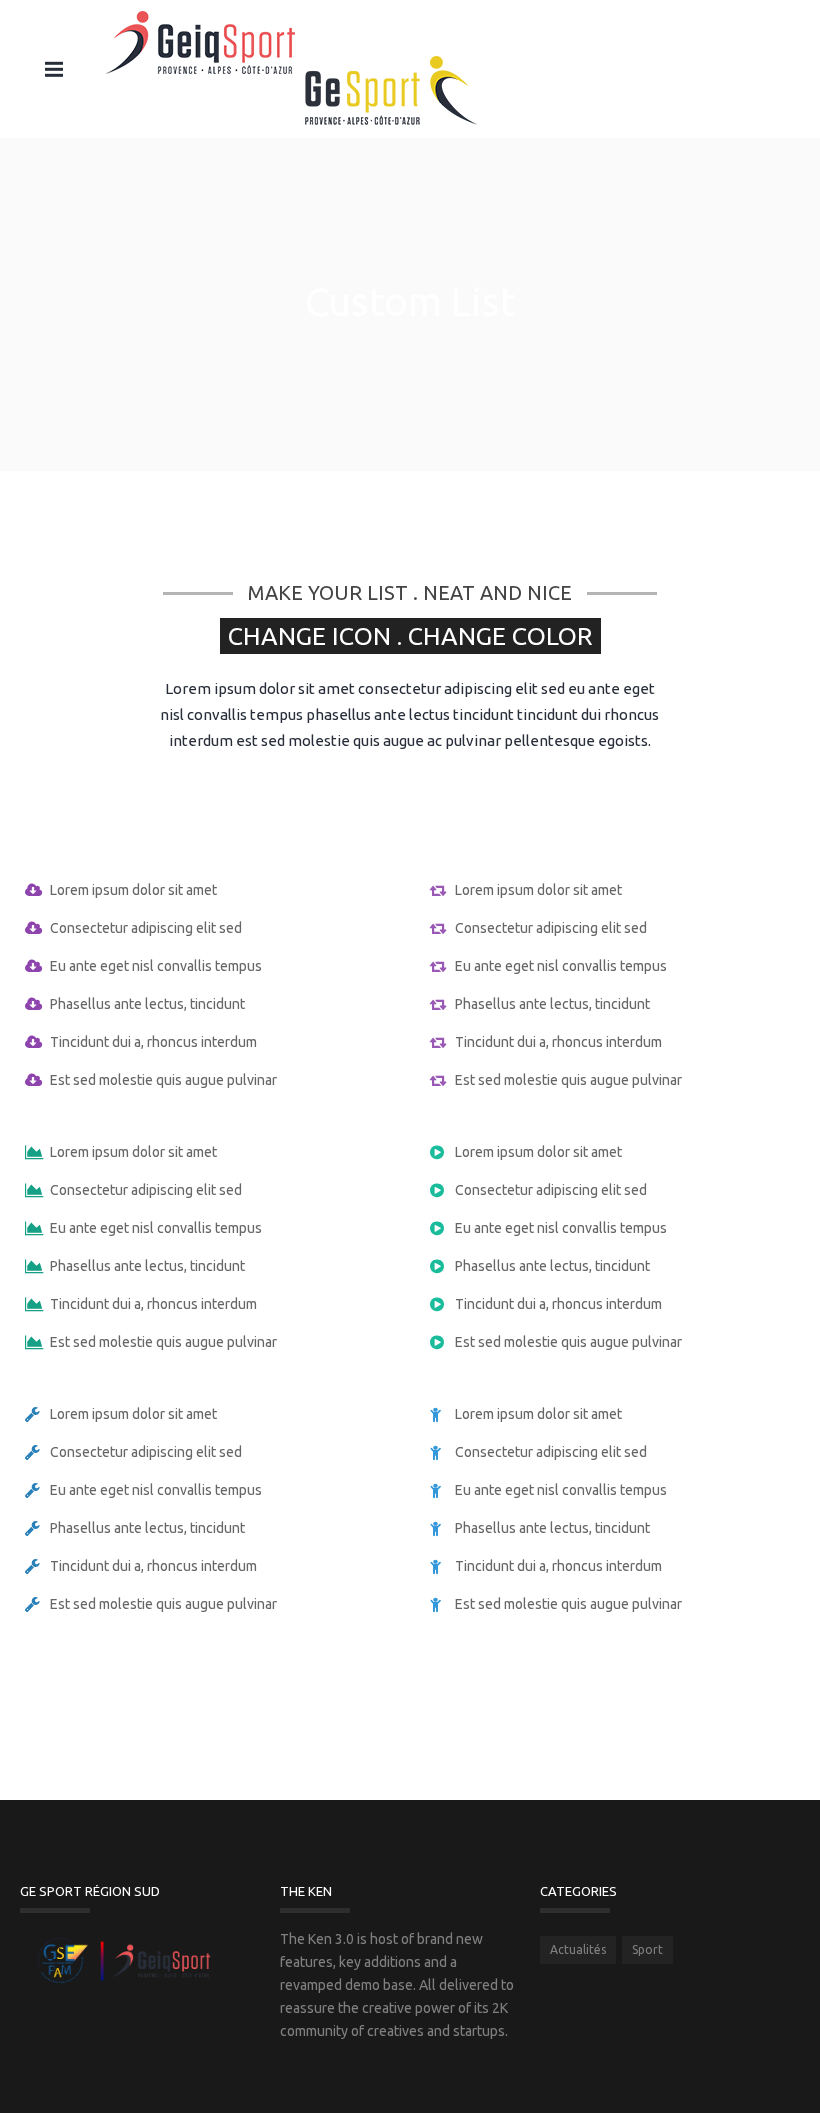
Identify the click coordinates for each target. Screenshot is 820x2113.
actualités (578, 1949)
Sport (647, 1949)
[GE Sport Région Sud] (291, 68)
